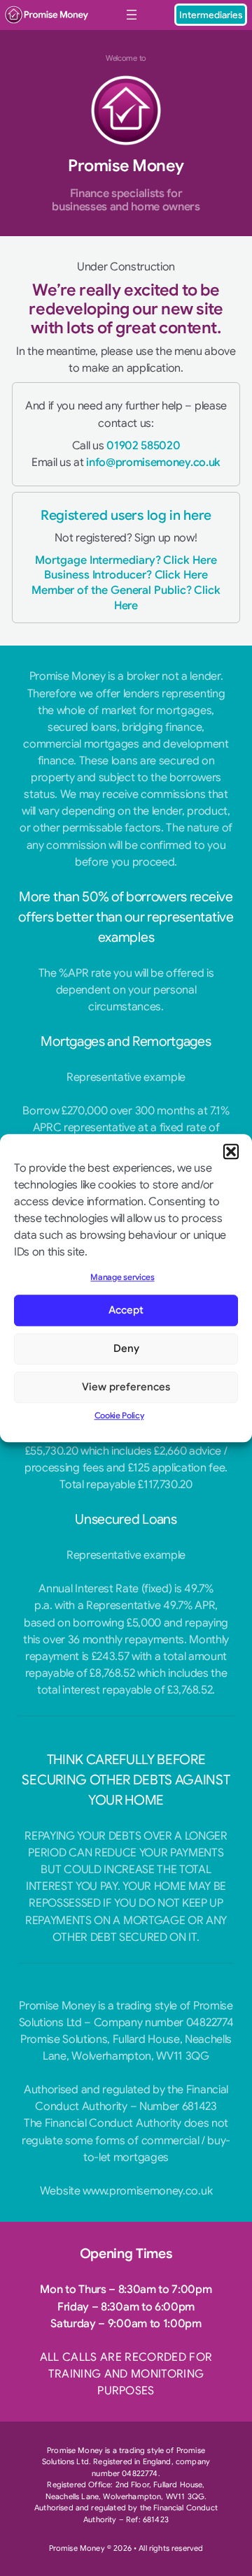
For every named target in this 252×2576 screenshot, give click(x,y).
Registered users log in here (126, 515)
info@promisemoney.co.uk (153, 462)
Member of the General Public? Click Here (126, 598)
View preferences (126, 1388)
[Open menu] (132, 15)
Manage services (122, 1277)
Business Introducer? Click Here (126, 575)
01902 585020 (143, 445)
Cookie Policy (119, 1415)
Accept (126, 1311)
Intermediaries (211, 15)
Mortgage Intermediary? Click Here (126, 560)
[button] (231, 1151)
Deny (126, 1349)
